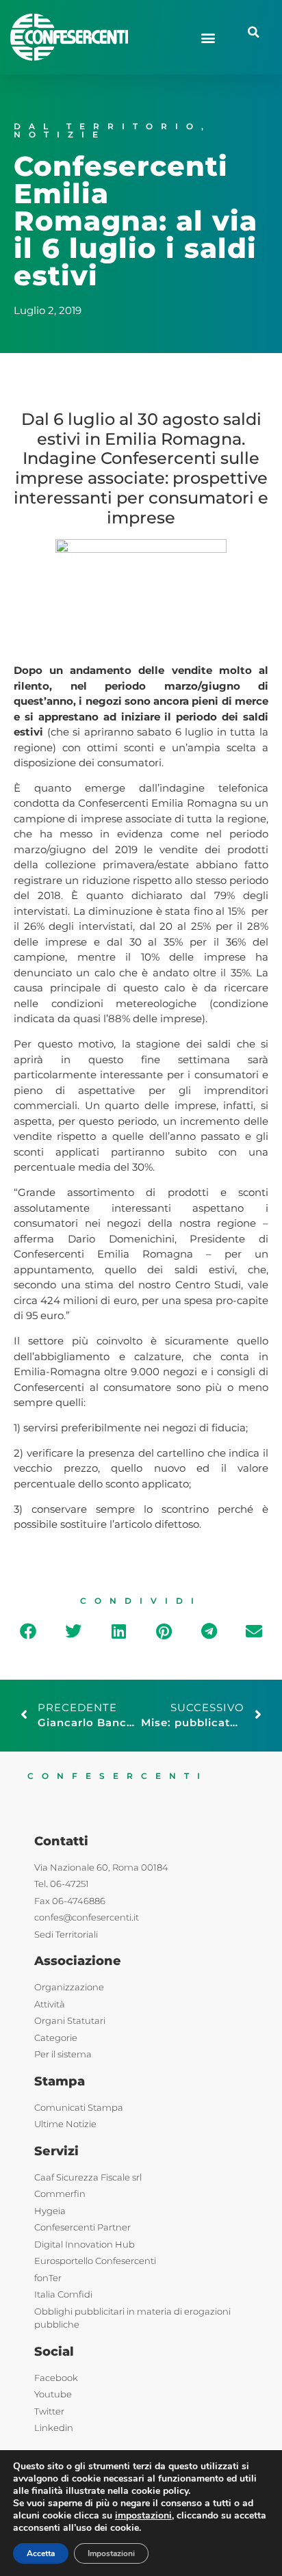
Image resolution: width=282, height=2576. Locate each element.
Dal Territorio (107, 126)
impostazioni (143, 2516)
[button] (208, 37)
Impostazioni (111, 2553)
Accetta (41, 2553)
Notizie (60, 134)
